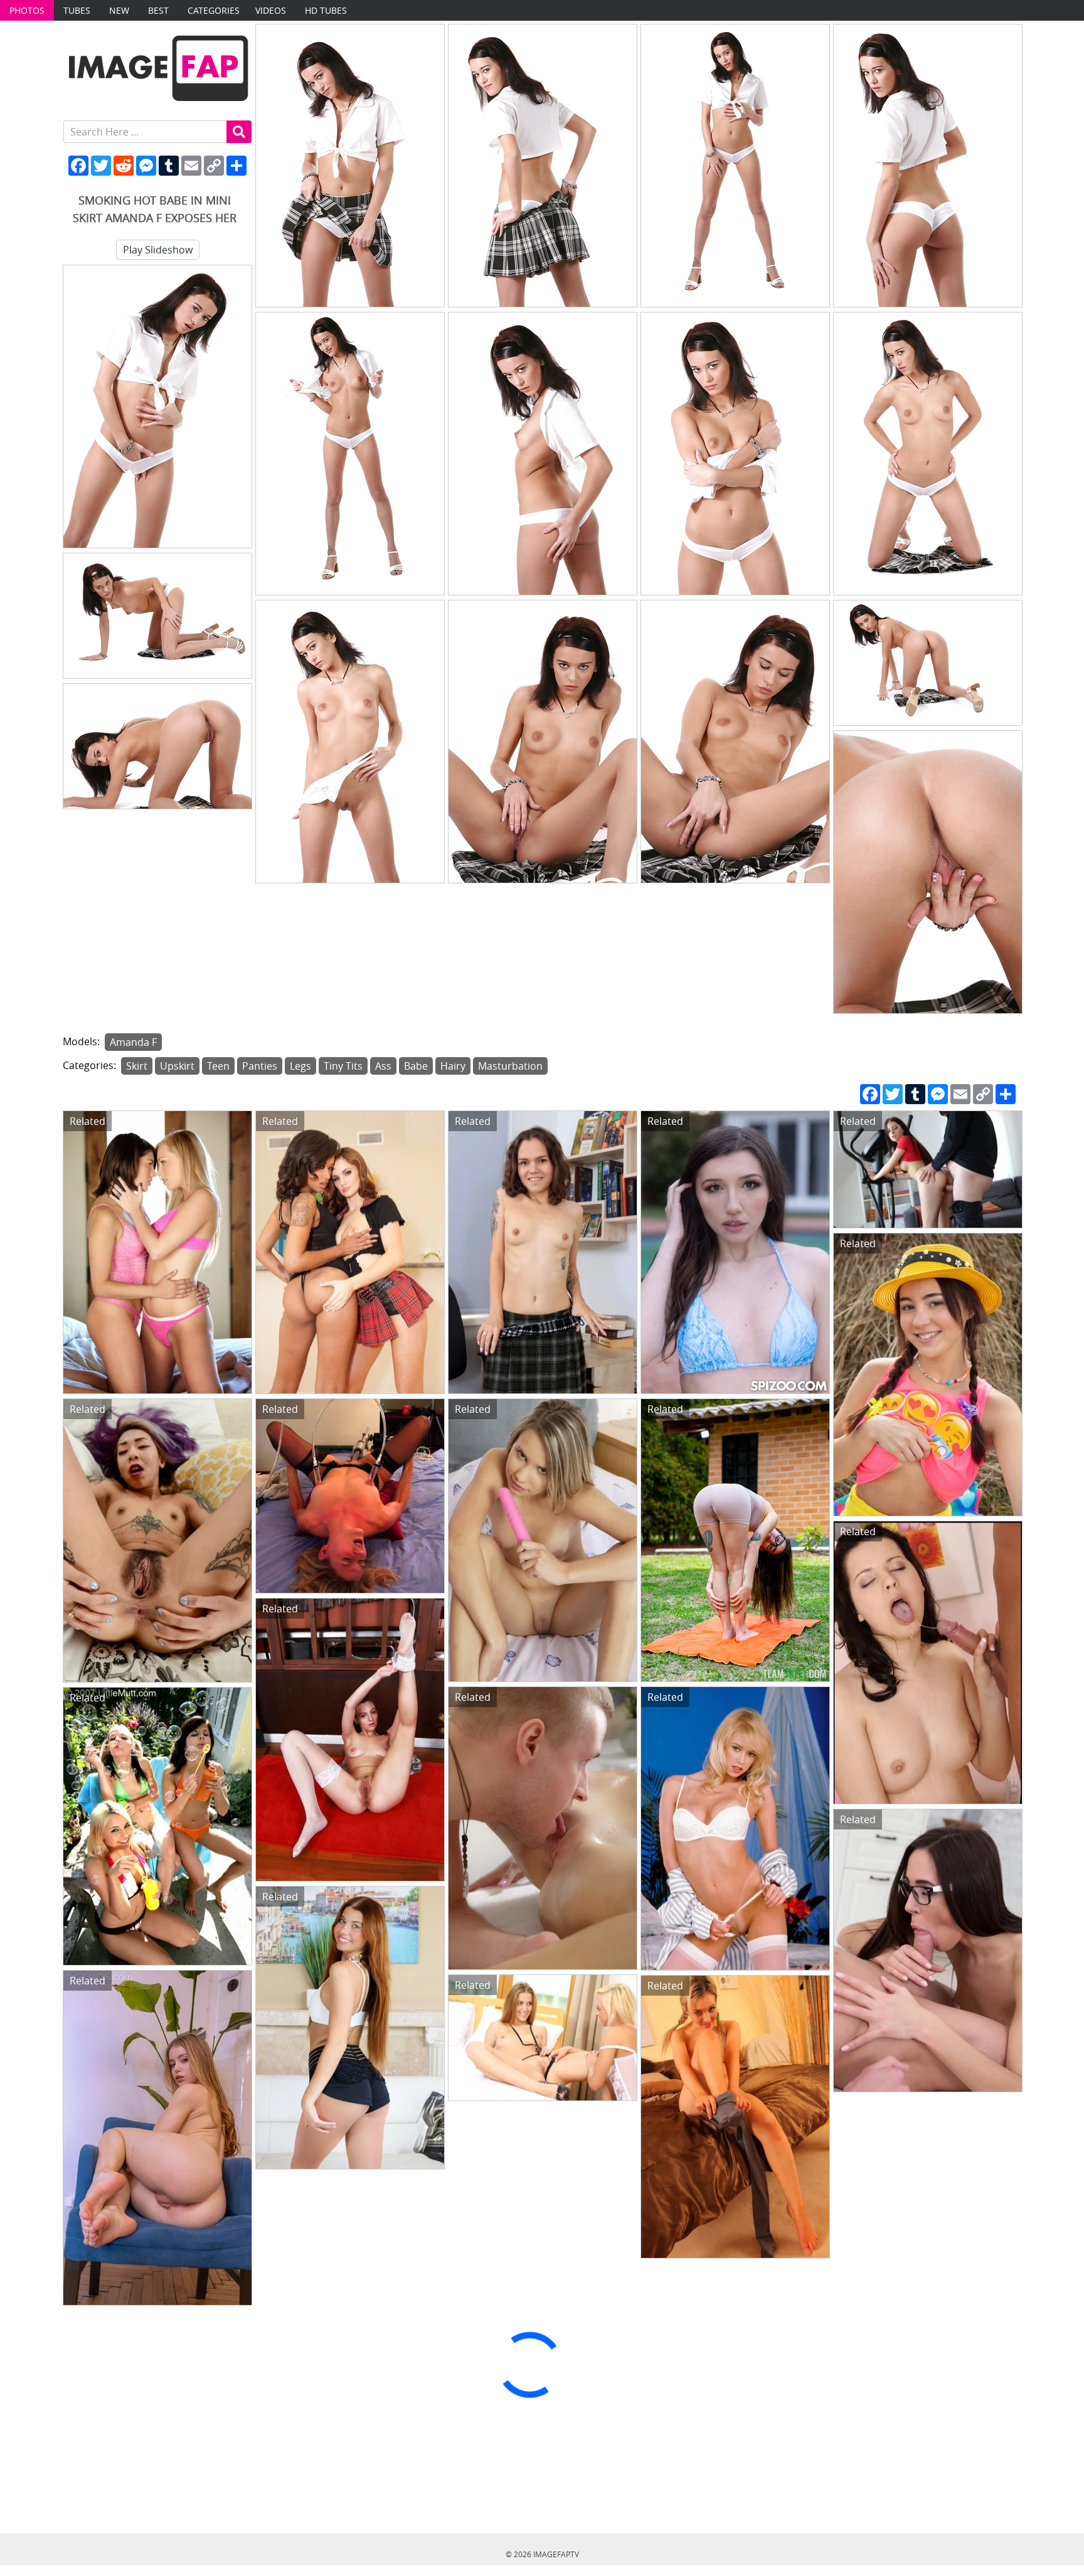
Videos (271, 10)
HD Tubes (326, 10)
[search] (239, 132)
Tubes (77, 10)
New (119, 10)
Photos (27, 10)
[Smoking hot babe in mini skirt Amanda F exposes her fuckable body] (350, 166)
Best (158, 10)
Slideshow (158, 250)
